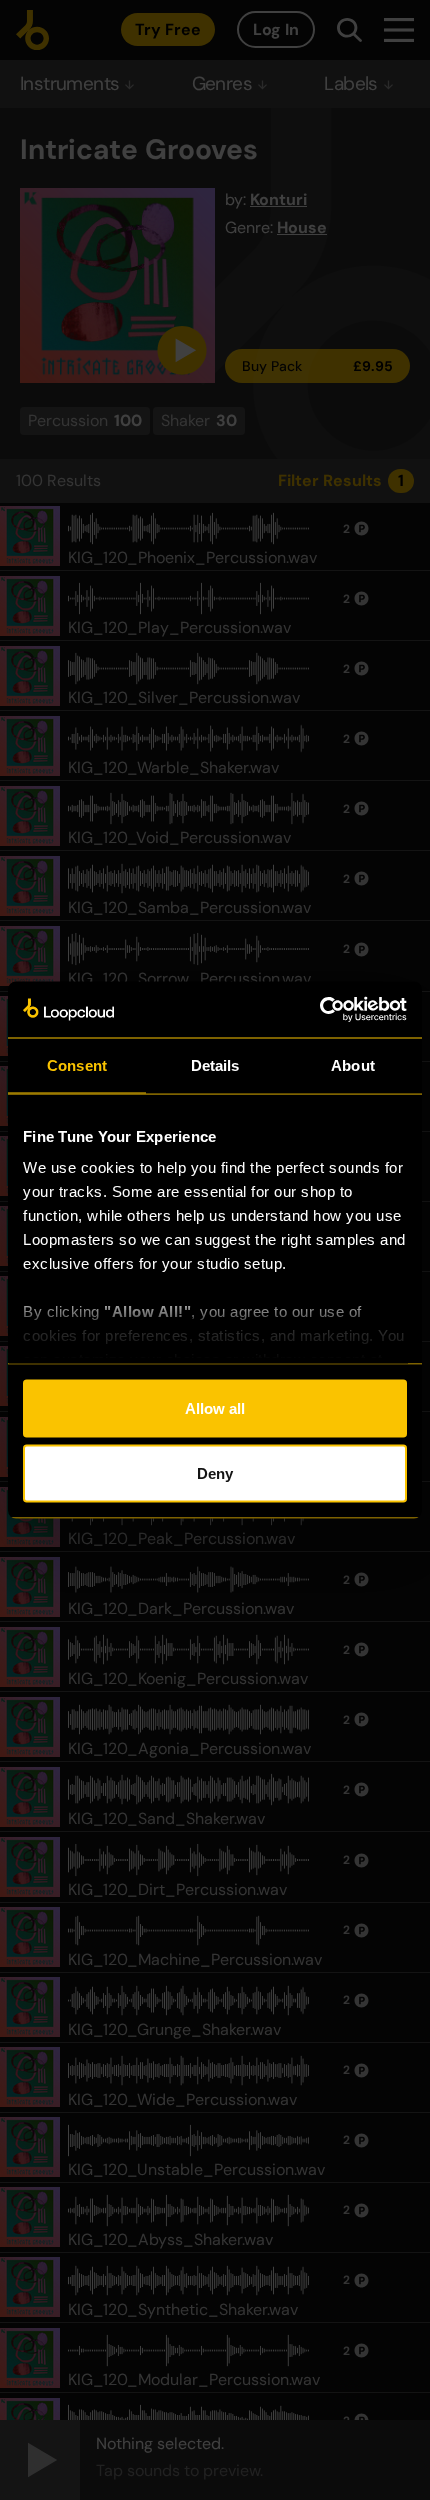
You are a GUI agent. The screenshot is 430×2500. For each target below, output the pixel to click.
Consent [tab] (77, 1064)
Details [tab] (215, 1064)
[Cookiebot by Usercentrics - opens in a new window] (319, 1010)
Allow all (215, 1407)
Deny (215, 1473)
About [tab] (353, 1064)
